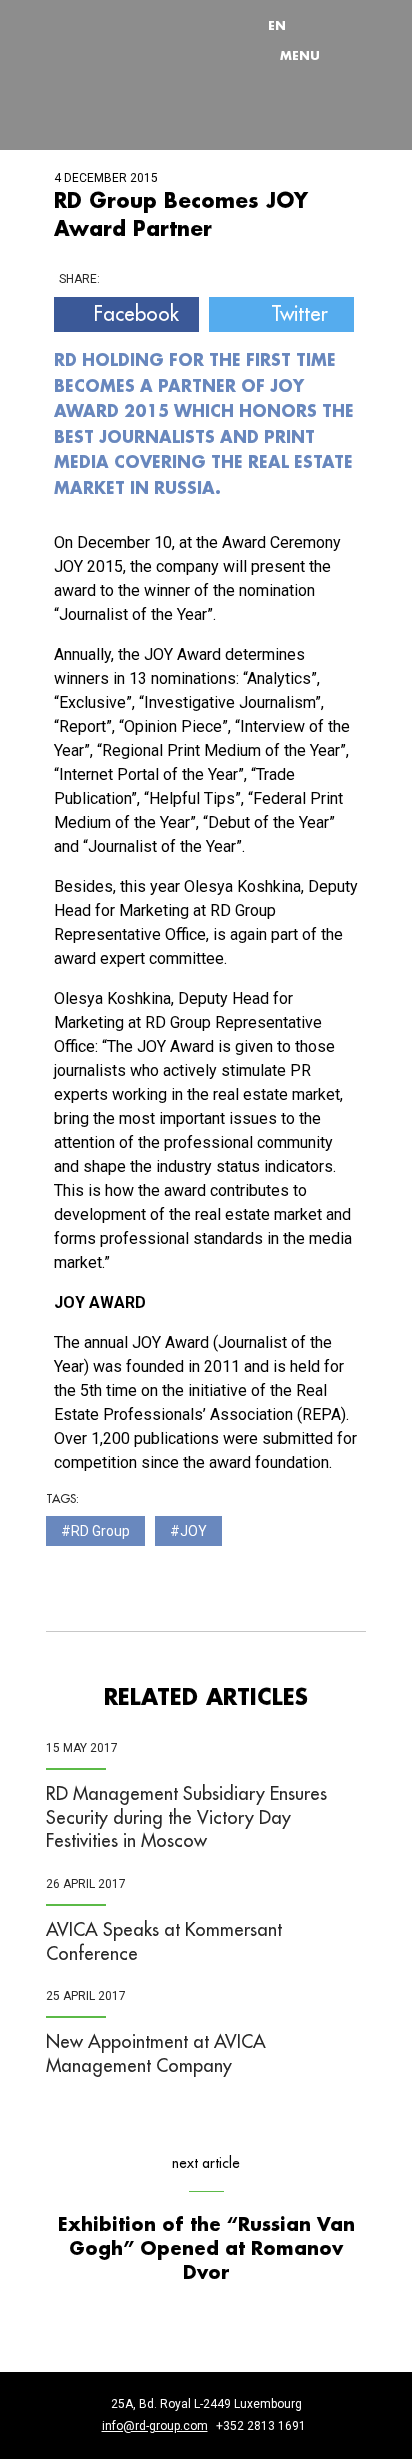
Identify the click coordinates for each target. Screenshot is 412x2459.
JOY (193, 1531)
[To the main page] (126, 40)
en (277, 25)
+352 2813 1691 (261, 2426)
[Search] (325, 25)
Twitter (299, 314)
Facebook (136, 314)
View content (234, 5)
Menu (300, 55)
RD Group (100, 1531)
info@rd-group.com (155, 2426)
